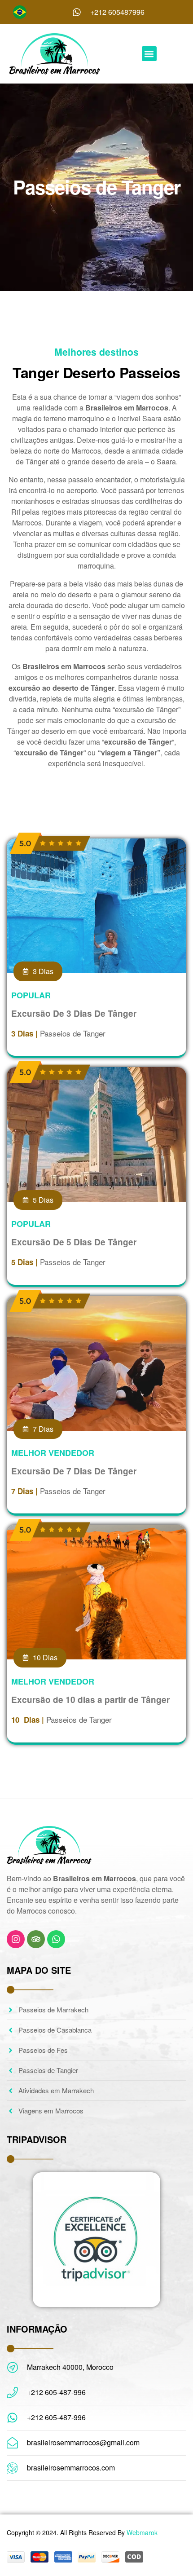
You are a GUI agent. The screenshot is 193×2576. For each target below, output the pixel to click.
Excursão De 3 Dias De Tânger (74, 1013)
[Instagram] (16, 1939)
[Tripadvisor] (36, 1939)
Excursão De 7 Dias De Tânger (74, 1471)
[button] (149, 54)
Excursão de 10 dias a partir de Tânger (90, 1700)
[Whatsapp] (56, 1939)
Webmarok (142, 2532)
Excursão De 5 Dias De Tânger (74, 1242)
